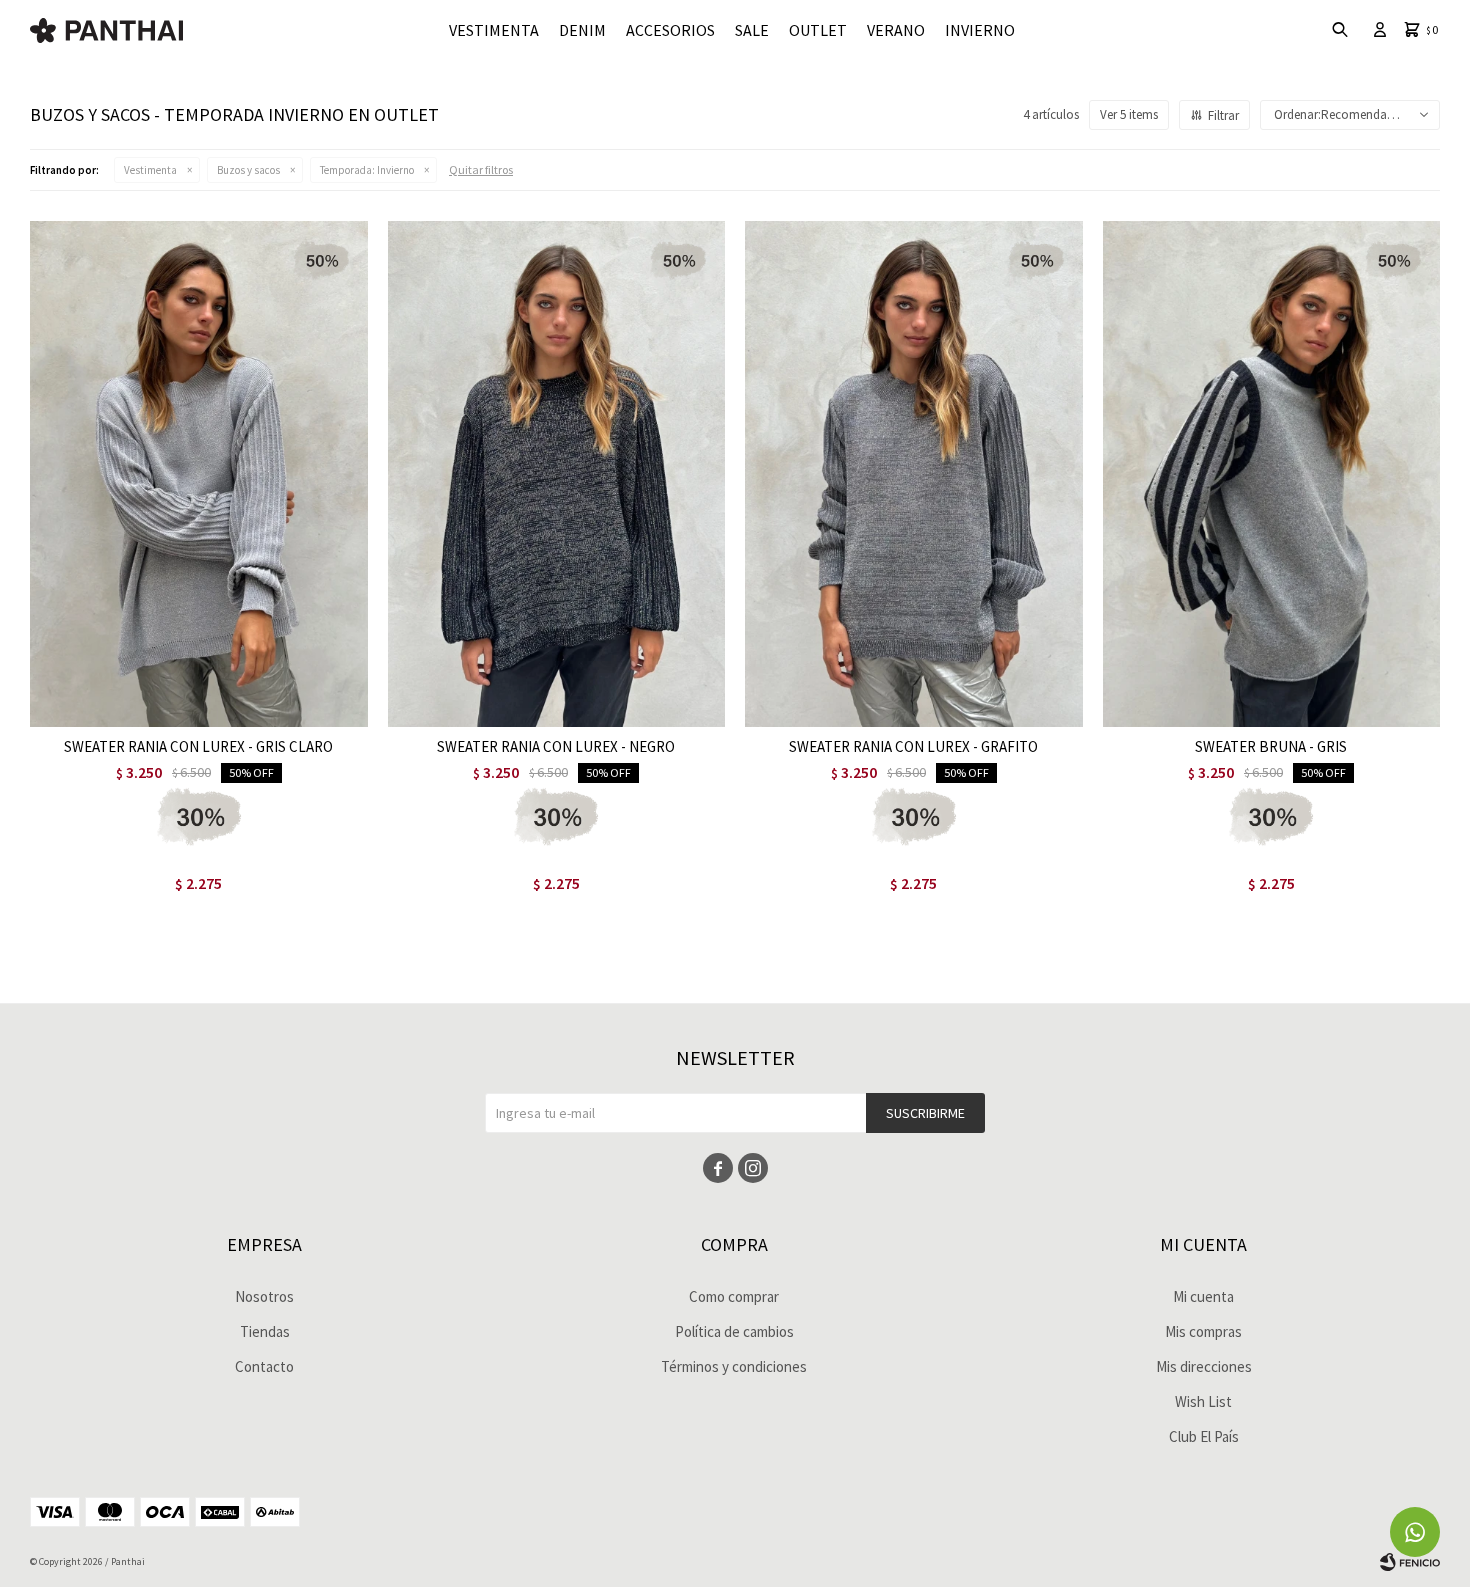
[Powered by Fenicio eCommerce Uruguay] (1410, 1562)
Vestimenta (494, 30)
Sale (752, 30)
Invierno (980, 30)
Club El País (1204, 1436)
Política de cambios (734, 1331)
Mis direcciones (1204, 1366)
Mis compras (1203, 1331)
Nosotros (264, 1296)
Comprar (260, 706)
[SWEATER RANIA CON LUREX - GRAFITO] (914, 474)
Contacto (264, 1366)
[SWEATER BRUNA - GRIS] (1272, 474)
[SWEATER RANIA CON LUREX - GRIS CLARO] (199, 474)
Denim (582, 30)
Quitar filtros (481, 169)
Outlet (818, 30)
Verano (896, 30)
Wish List (1203, 1401)
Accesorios (670, 30)
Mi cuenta (1203, 1296)
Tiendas (265, 1331)
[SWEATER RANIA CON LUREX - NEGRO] (557, 474)
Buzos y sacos (248, 170)
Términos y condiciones (734, 1366)
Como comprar (734, 1296)
